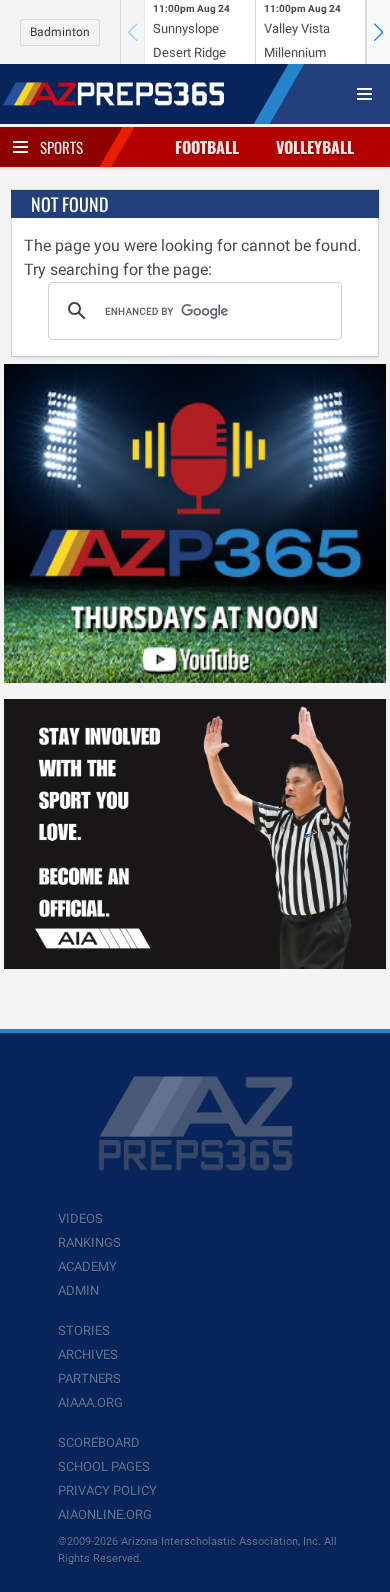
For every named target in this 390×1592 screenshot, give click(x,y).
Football (207, 147)
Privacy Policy (107, 1490)
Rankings (89, 1242)
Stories (84, 1330)
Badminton (60, 32)
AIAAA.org (90, 1402)
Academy (87, 1266)
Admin (78, 1290)
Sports (61, 147)
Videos (80, 1218)
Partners (89, 1378)
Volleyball (315, 147)
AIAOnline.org (105, 1514)
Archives (88, 1354)
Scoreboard (99, 1442)
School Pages (104, 1466)
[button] (378, 32)
